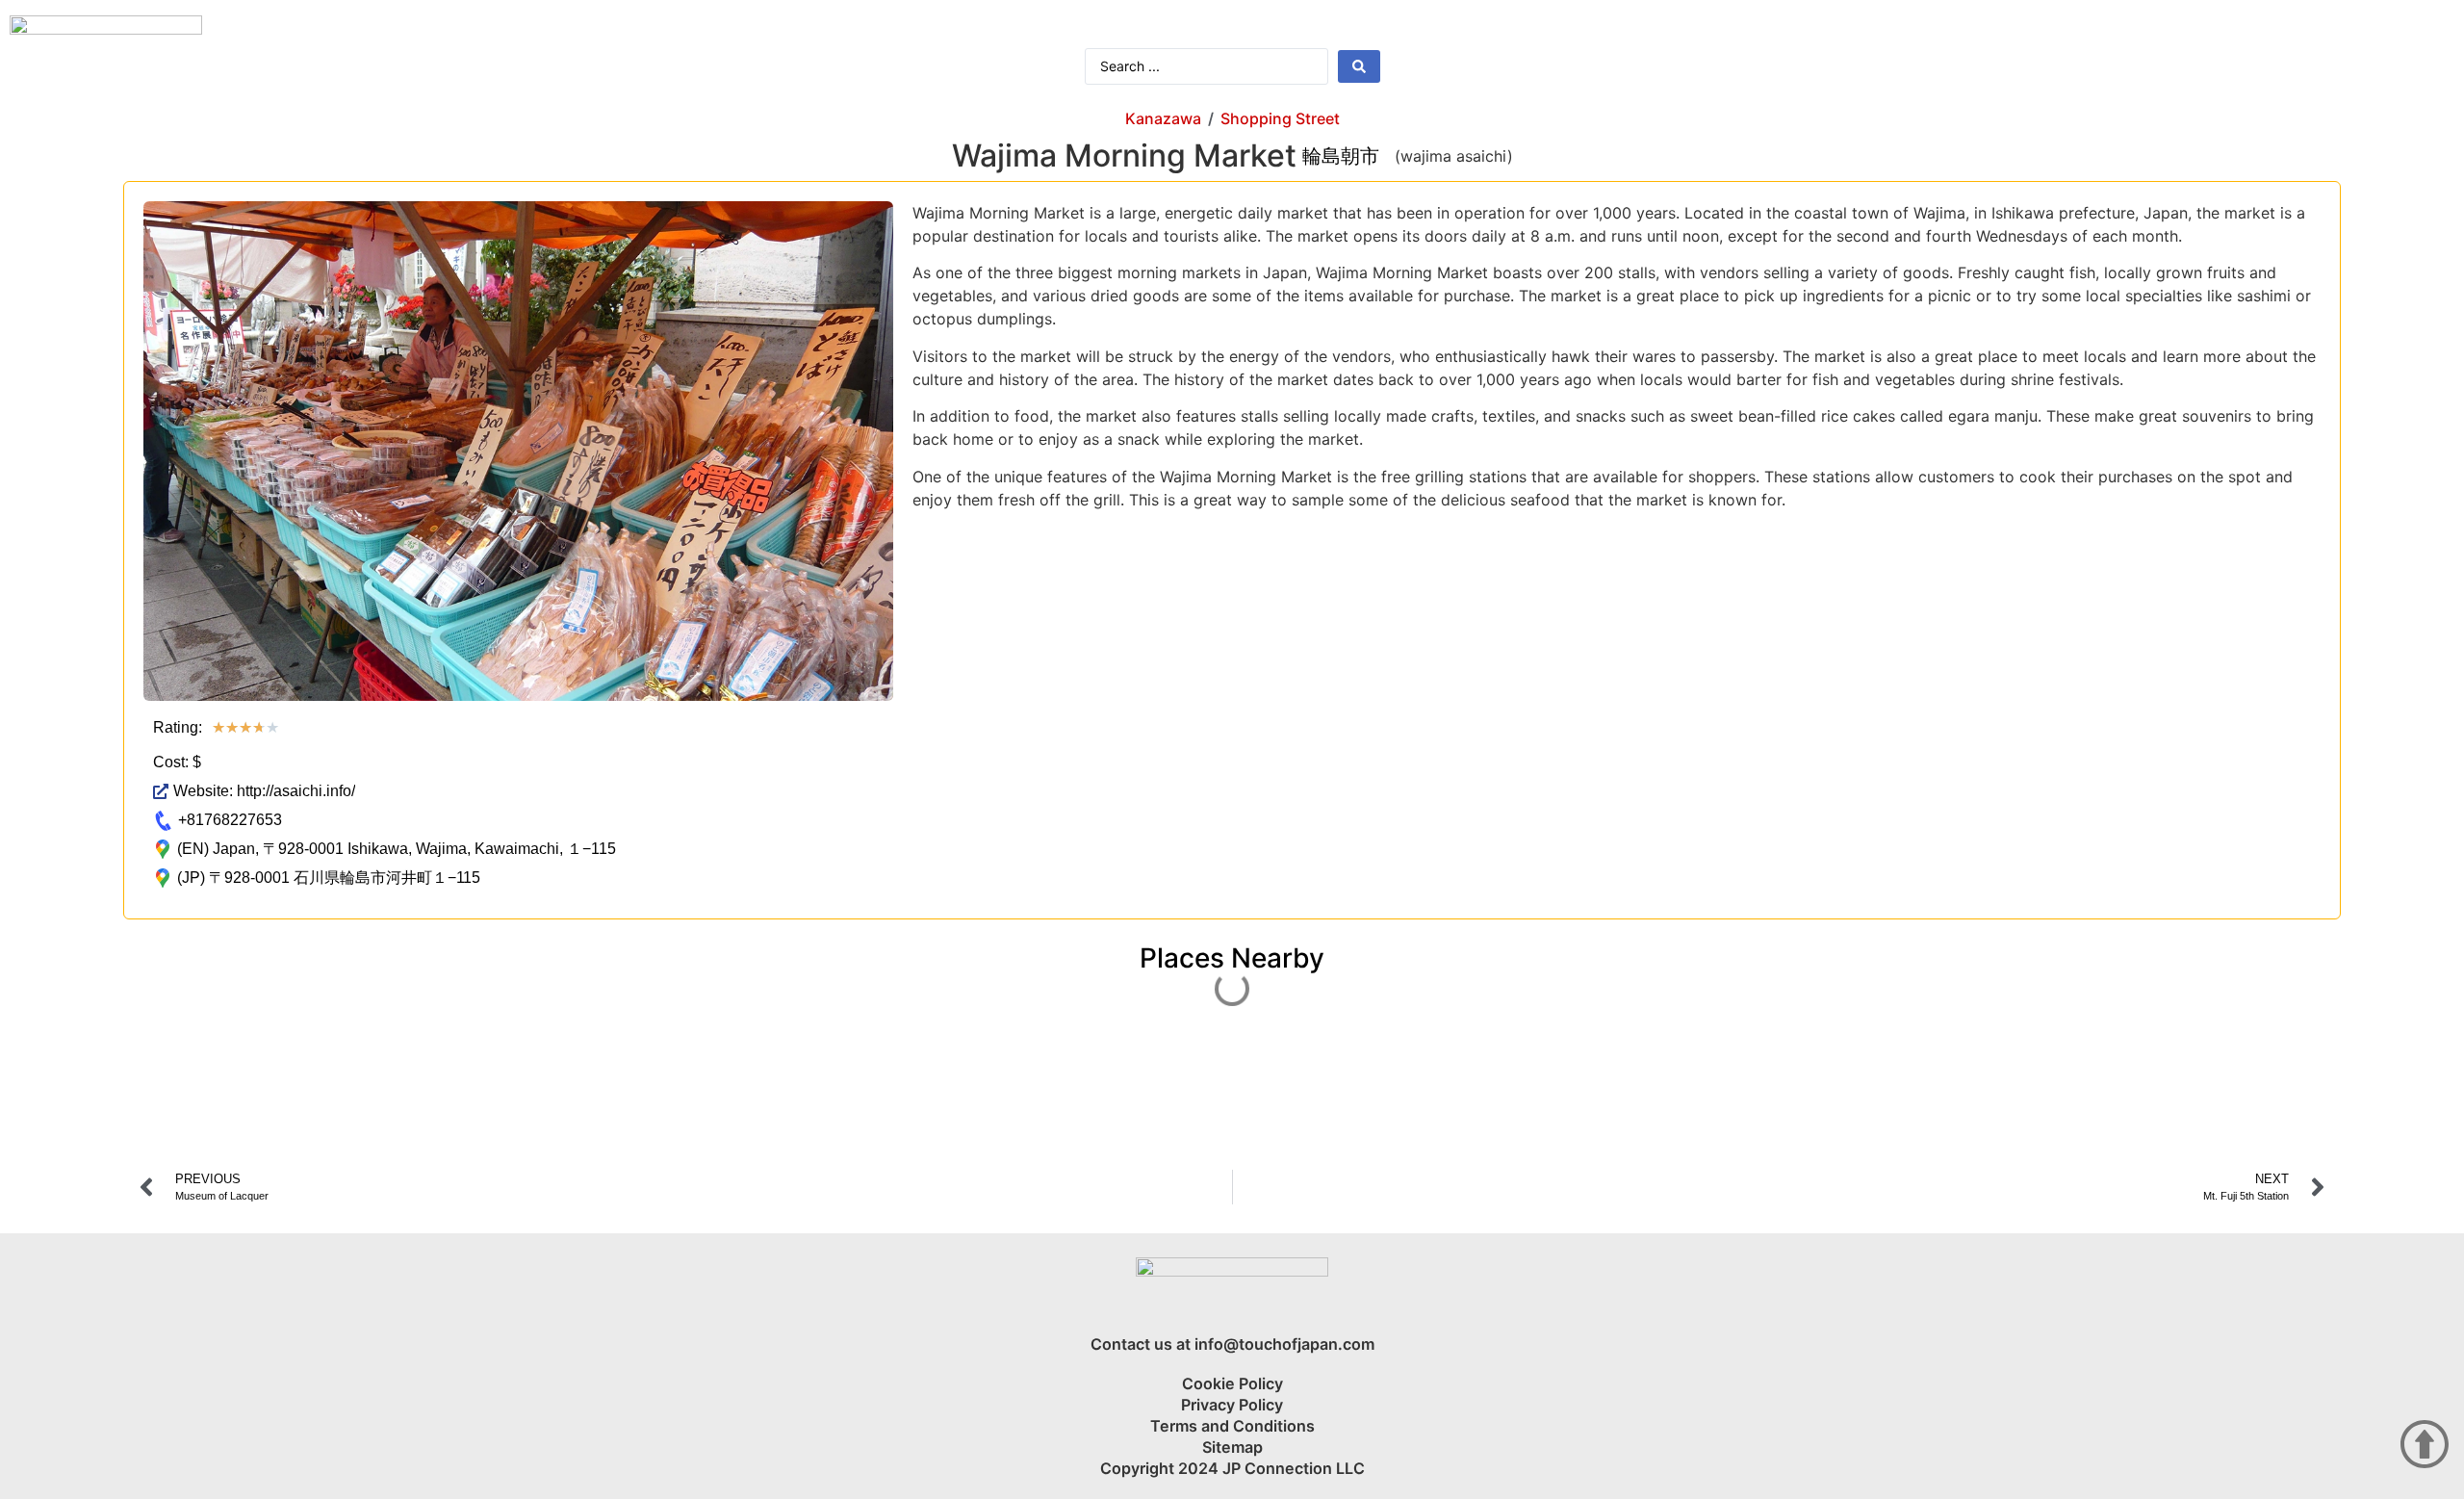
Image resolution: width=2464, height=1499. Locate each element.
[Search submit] (1359, 66)
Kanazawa (1163, 118)
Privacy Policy (1232, 1405)
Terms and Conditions (1232, 1426)
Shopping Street (1280, 118)
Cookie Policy (1232, 1383)
